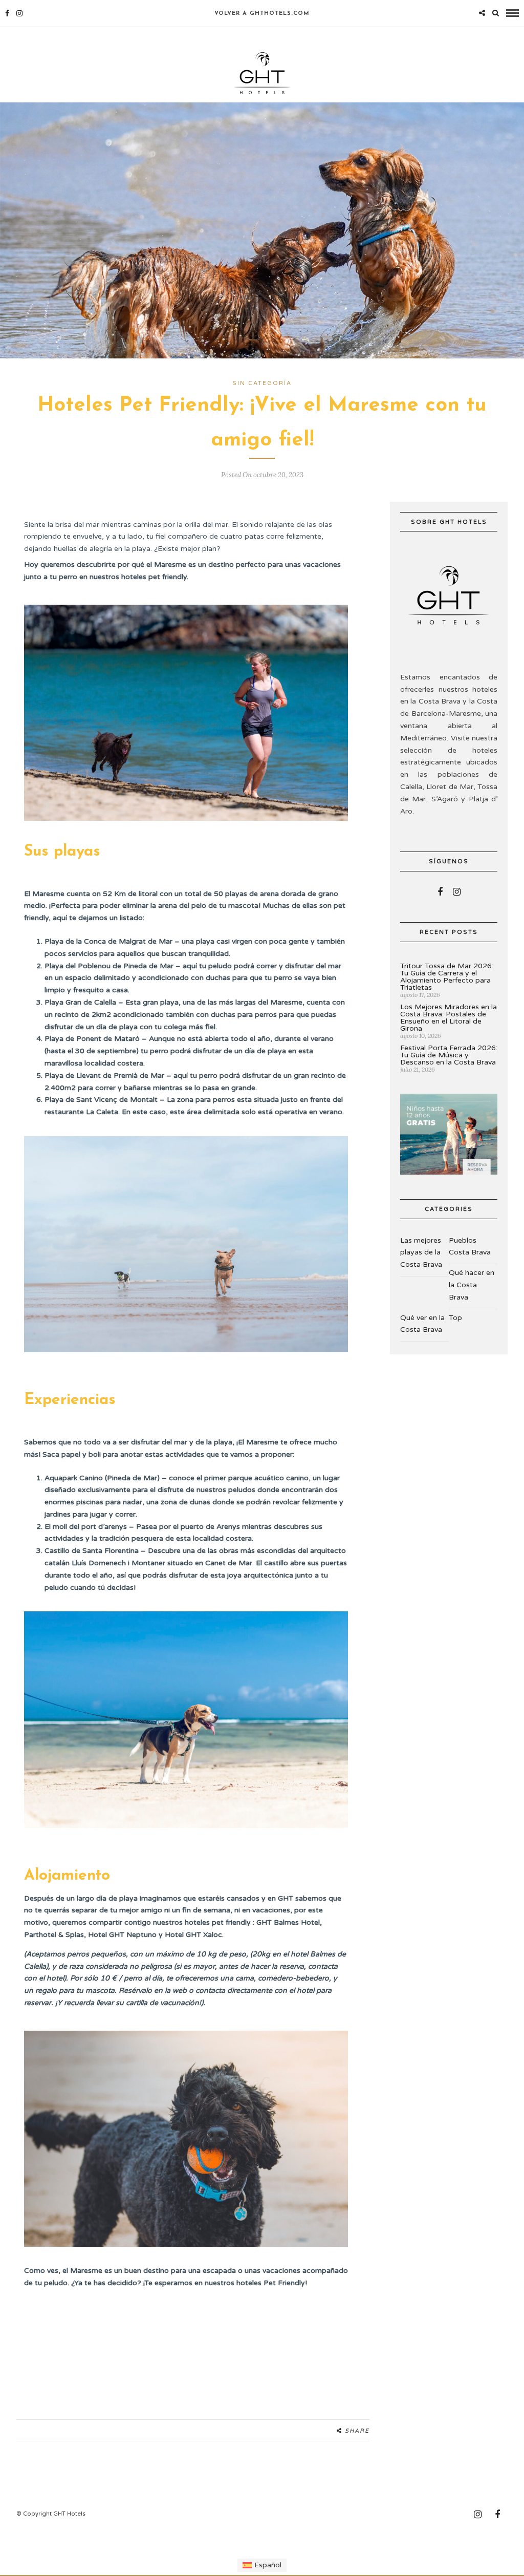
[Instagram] (19, 13)
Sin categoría (262, 383)
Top (455, 1318)
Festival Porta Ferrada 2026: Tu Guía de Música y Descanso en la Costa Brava (449, 1055)
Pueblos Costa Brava (470, 1247)
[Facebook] (440, 892)
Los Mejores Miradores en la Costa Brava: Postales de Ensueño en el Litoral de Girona (449, 1018)
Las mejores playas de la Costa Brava (421, 1253)
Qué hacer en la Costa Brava (472, 1285)
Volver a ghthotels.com (262, 14)
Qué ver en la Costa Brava (422, 1324)
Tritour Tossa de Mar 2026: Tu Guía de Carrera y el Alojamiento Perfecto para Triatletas (447, 977)
